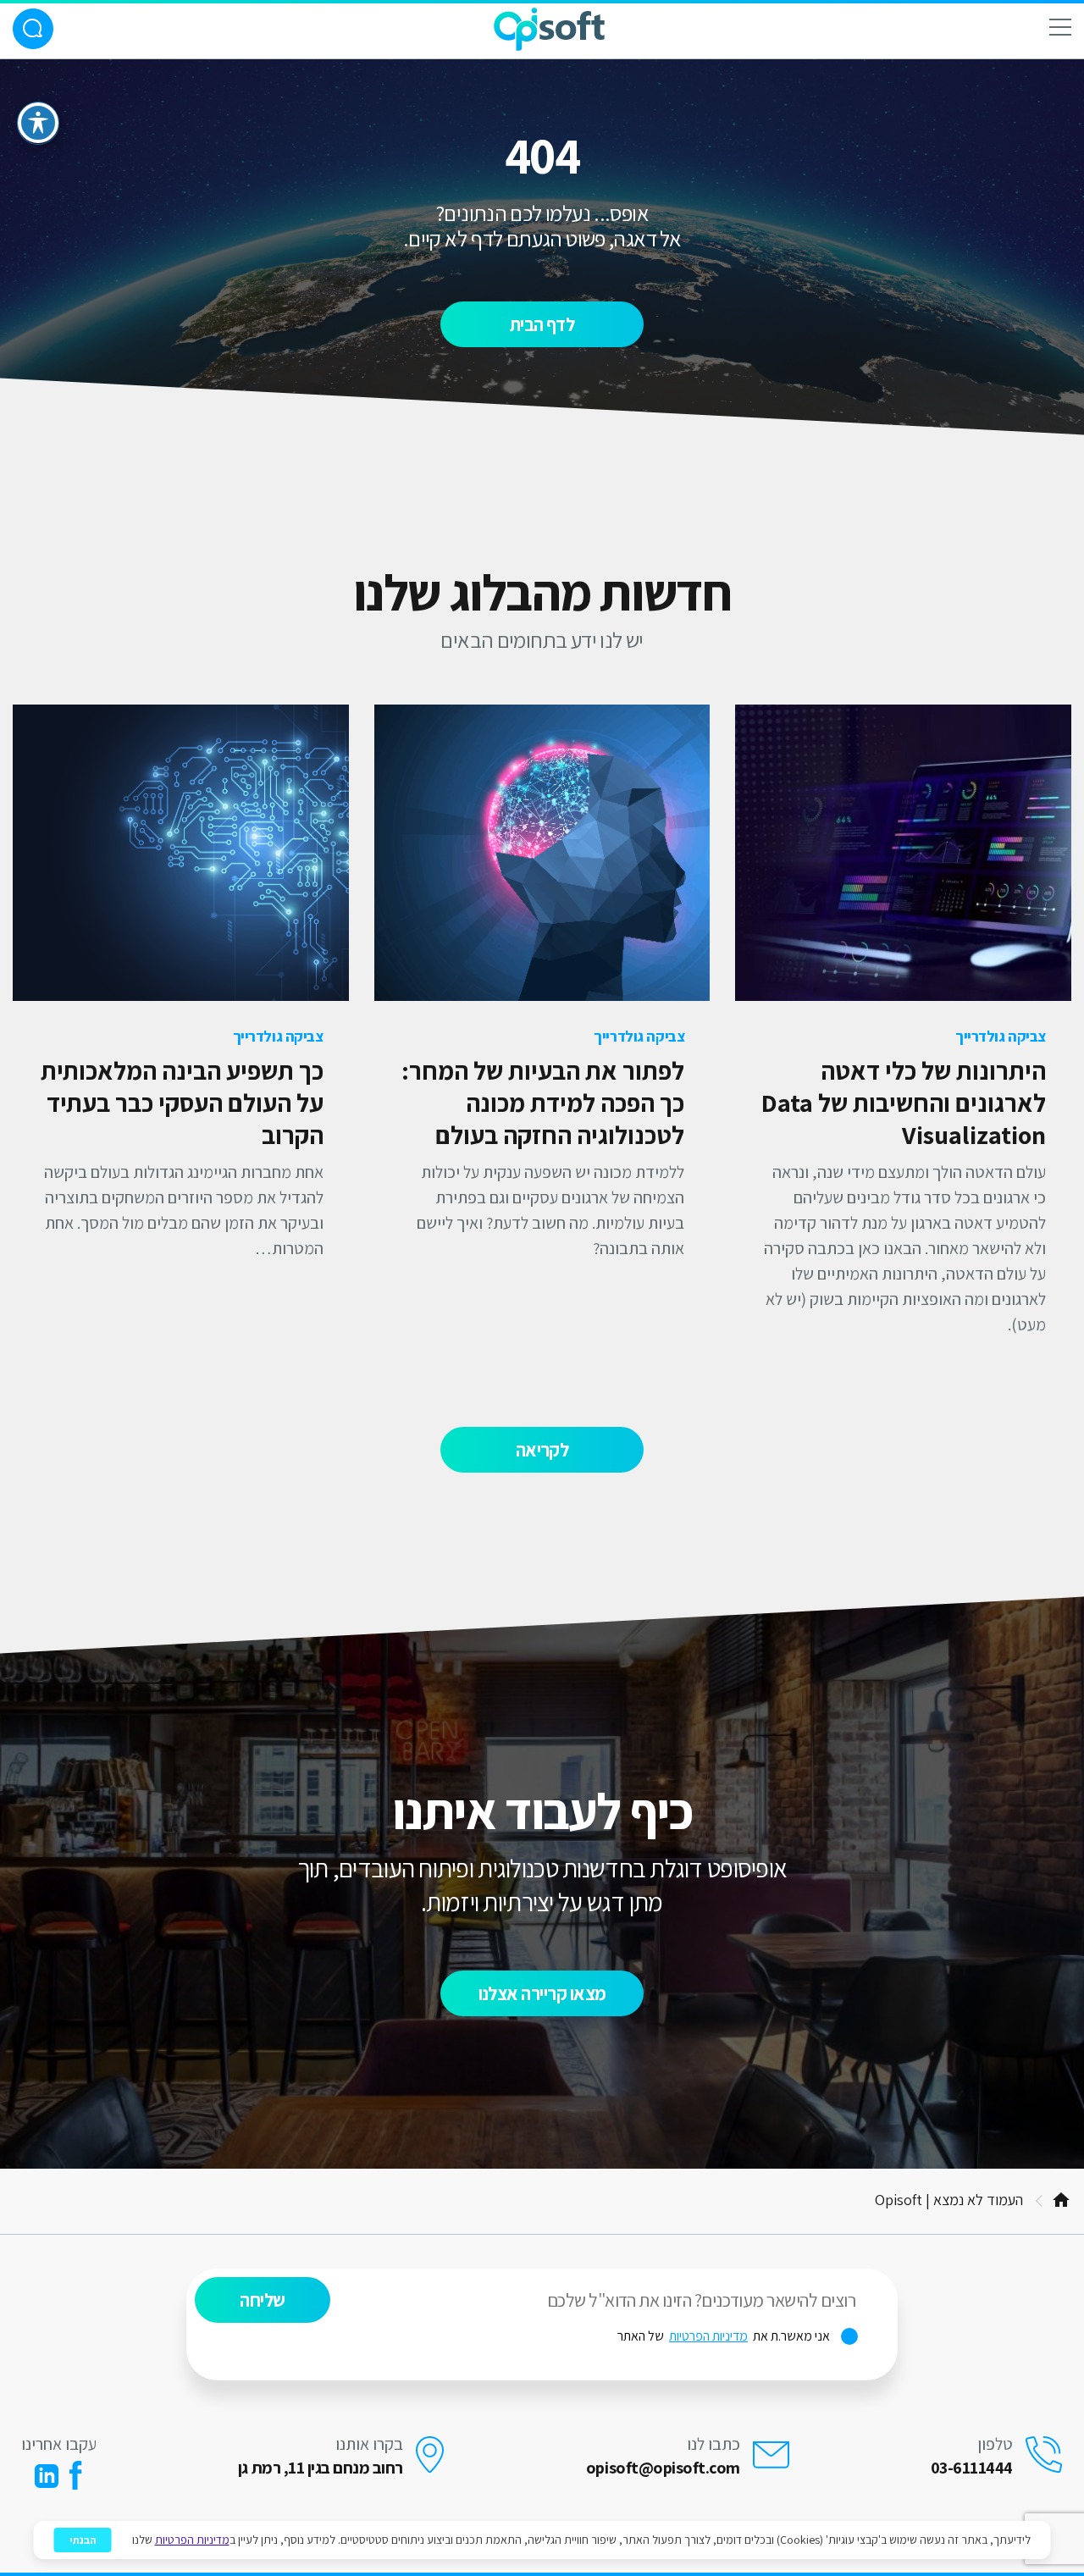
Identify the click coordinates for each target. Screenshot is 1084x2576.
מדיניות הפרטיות (708, 2336)
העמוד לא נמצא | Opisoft (949, 2200)
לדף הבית (542, 324)
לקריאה (542, 1450)
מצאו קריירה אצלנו (542, 1993)
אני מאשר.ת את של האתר (738, 2336)
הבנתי (83, 2540)
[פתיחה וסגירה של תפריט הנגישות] (38, 123)
